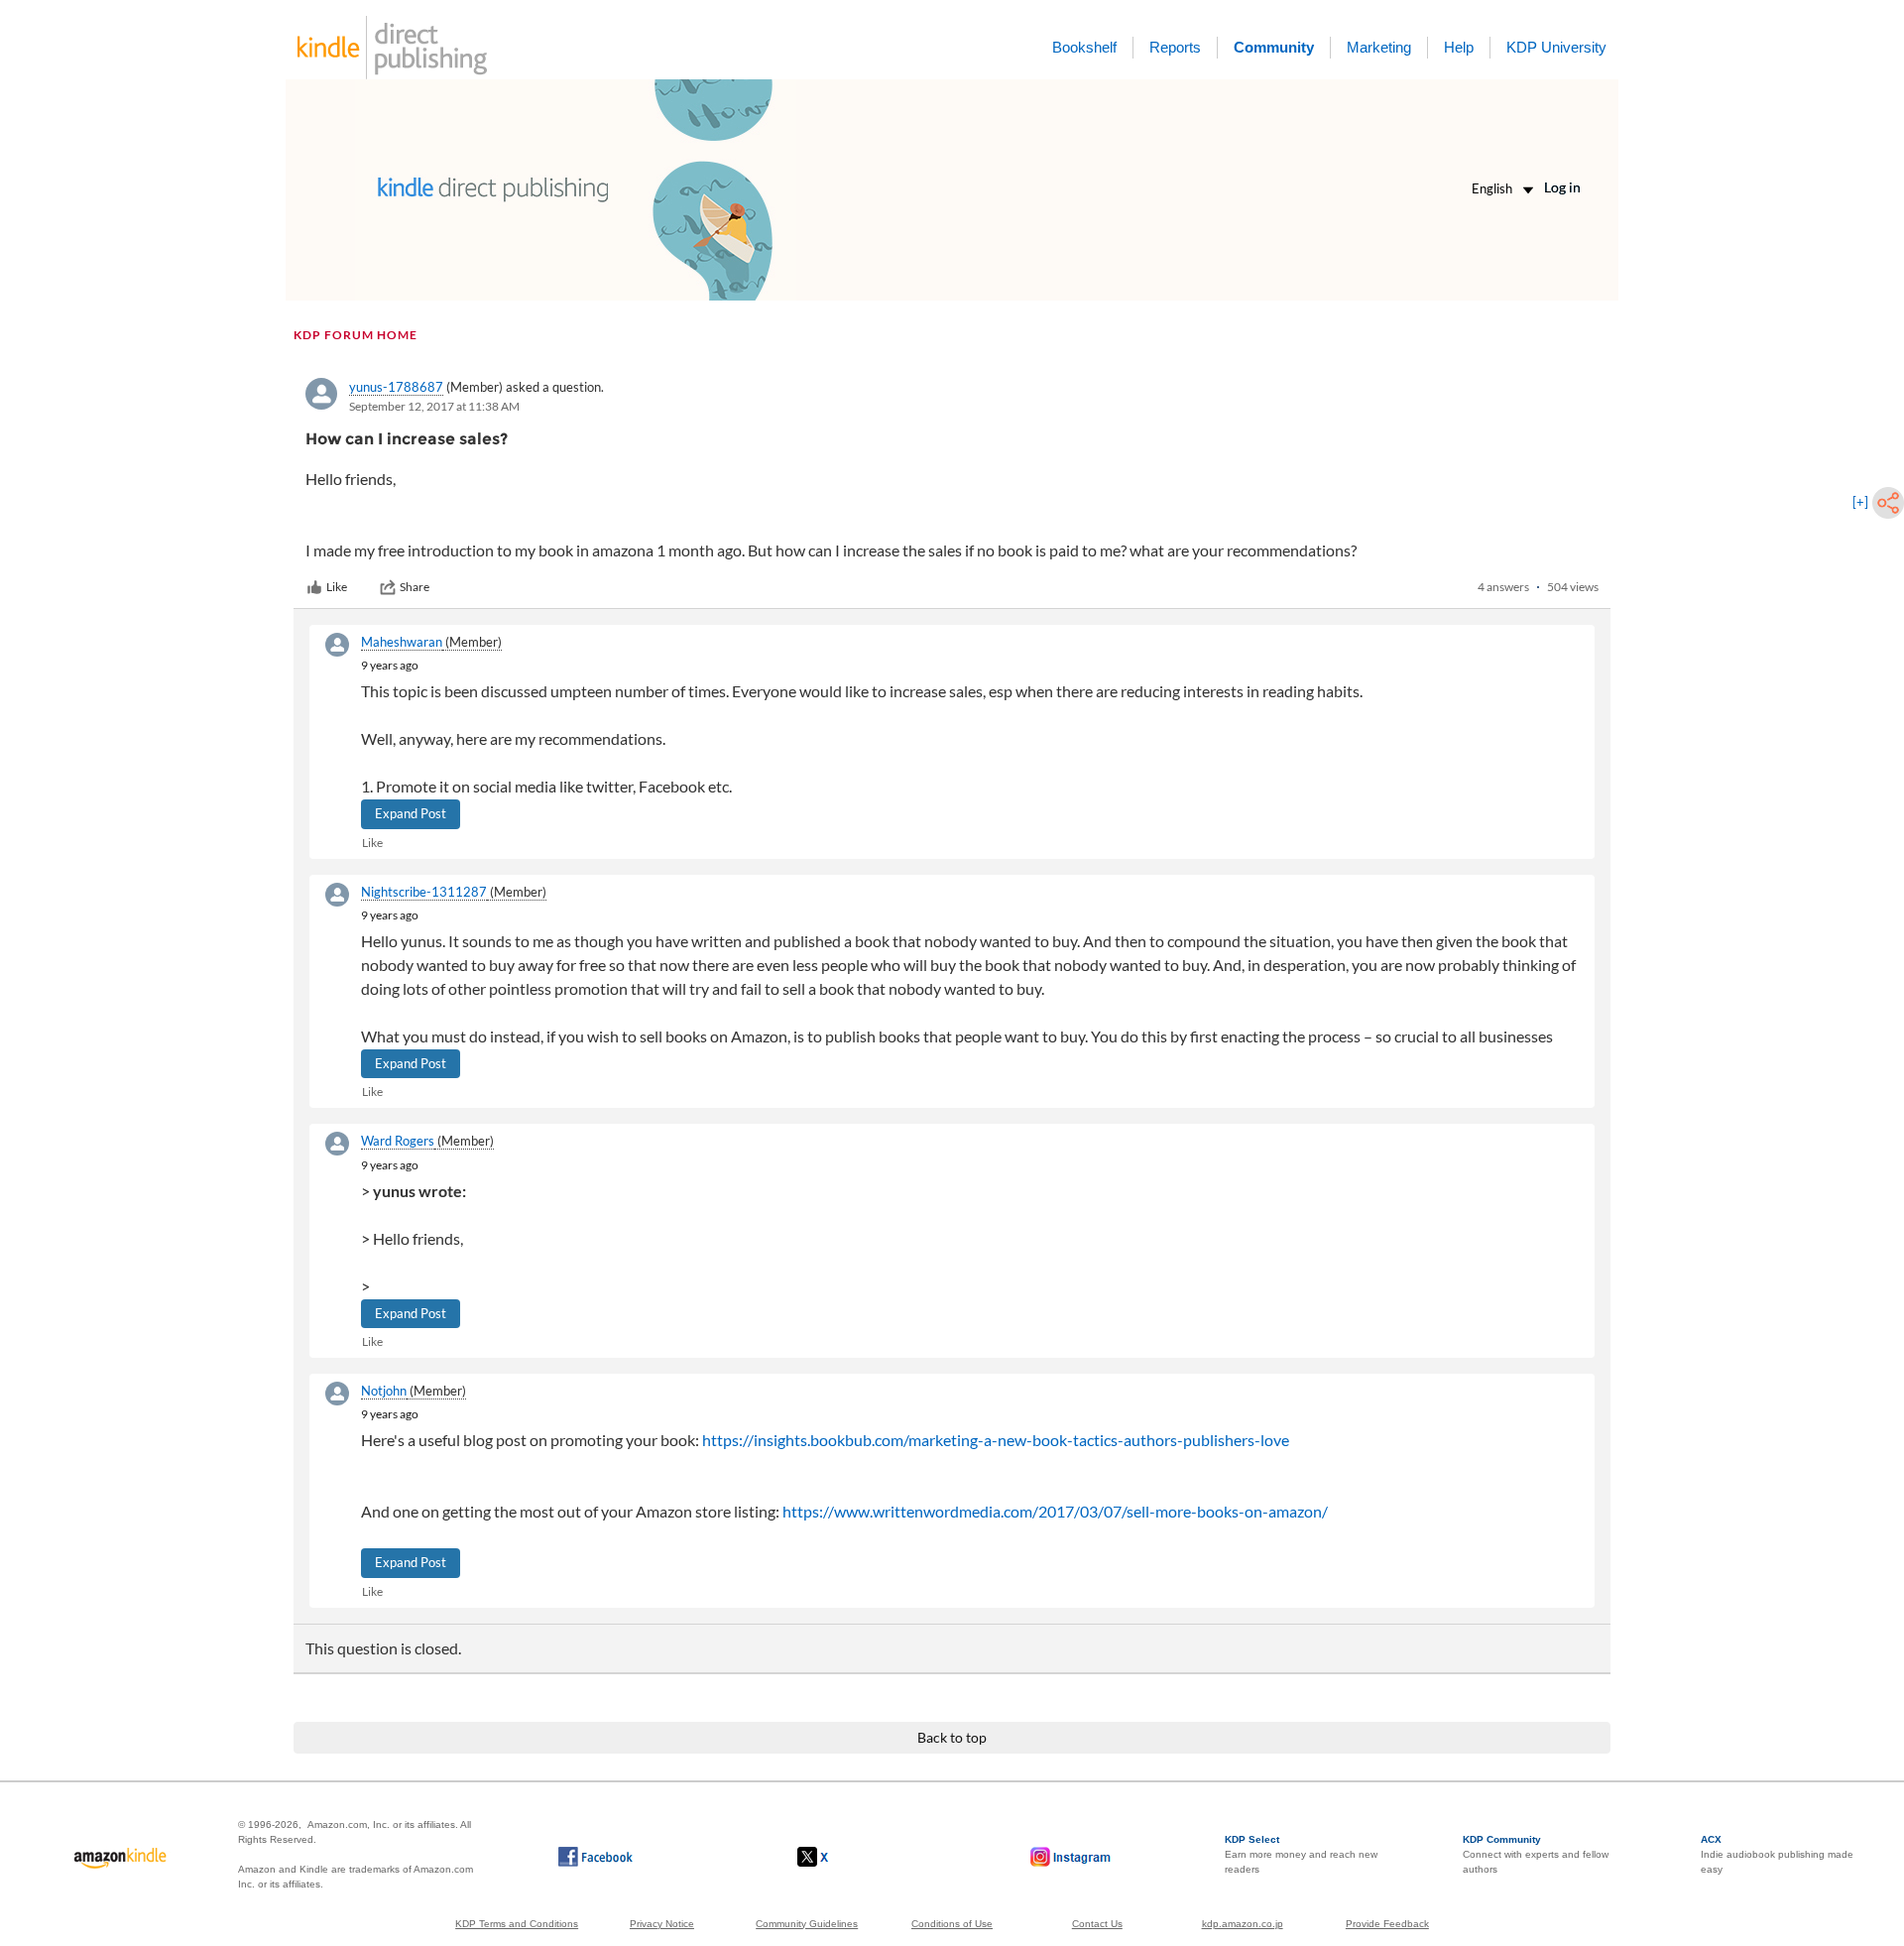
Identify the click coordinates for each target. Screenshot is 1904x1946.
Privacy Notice (662, 1924)
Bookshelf (1084, 47)
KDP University (1556, 47)
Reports (1175, 47)
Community (1274, 47)
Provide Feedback (1387, 1924)
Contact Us (1097, 1924)
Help (1459, 47)
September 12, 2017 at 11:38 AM (434, 406)
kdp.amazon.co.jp (1243, 1924)
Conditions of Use (952, 1924)
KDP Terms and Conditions (517, 1924)
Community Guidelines (807, 1924)
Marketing (1379, 47)
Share (415, 587)
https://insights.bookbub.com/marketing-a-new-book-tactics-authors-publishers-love (996, 1440)
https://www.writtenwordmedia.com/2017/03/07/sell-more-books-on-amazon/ (1055, 1511)
